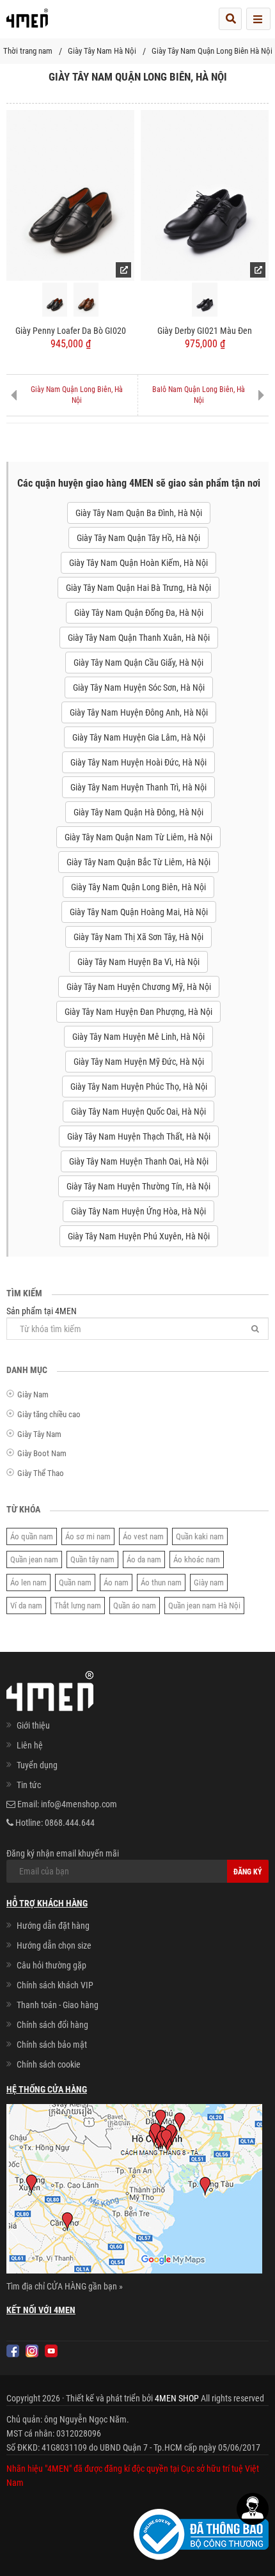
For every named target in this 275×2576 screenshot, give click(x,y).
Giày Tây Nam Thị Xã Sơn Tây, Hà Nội (138, 937)
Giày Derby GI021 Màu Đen (205, 331)
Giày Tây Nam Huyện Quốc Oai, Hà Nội (138, 1111)
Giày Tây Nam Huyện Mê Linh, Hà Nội (138, 1037)
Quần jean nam (34, 1559)
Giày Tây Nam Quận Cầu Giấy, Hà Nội (138, 663)
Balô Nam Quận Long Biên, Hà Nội (199, 395)
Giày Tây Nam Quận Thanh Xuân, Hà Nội (139, 638)
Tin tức (29, 1785)
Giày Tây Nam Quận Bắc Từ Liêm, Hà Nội (138, 862)
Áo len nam (28, 1583)
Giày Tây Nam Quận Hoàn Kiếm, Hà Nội (138, 563)
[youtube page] (51, 2351)
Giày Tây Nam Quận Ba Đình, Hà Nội (139, 513)
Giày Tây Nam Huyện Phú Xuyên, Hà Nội (139, 1236)
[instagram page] (32, 2351)
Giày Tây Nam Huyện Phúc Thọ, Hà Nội (139, 1087)
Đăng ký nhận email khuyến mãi (63, 1853)
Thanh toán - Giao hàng (58, 2005)
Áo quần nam (32, 1536)
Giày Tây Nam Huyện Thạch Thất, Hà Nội (139, 1136)
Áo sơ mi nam (88, 1536)
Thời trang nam (28, 51)
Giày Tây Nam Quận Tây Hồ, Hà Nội (138, 538)
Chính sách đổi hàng (52, 2025)
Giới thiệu (33, 1725)
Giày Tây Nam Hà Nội (102, 51)
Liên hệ (30, 1745)
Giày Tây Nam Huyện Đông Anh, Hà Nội (139, 712)
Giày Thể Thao (41, 1473)
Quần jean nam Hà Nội (204, 1606)
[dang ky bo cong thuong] (201, 2534)
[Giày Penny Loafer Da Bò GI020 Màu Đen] (55, 300)
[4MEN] (27, 22)
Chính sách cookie (49, 2064)
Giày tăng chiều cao (49, 1414)
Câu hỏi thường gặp (51, 1965)
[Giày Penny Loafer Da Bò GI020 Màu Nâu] (86, 300)
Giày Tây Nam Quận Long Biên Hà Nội (212, 51)
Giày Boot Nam (42, 1453)
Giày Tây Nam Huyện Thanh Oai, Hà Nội (139, 1161)
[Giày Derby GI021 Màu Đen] (205, 194)
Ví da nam (26, 1606)
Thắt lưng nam (78, 1606)
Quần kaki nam (200, 1536)
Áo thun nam (161, 1583)
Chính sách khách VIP (55, 1985)
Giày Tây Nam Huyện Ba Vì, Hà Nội (138, 962)
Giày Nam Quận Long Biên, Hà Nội (77, 395)
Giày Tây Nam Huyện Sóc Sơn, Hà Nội (139, 687)
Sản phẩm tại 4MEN (42, 1311)
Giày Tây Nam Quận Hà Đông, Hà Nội (138, 812)
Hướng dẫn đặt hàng (53, 1926)
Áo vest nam (143, 1536)
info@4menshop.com (79, 1804)
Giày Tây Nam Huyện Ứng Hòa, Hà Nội (138, 1211)
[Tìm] (255, 1329)
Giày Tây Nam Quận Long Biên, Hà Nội (138, 887)
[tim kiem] (230, 19)
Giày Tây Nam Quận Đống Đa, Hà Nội (139, 613)
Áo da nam (144, 1559)
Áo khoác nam (197, 1559)
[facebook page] (13, 2351)
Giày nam (209, 1583)
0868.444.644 (70, 1823)
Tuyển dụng (37, 1765)
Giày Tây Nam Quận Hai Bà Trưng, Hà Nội (138, 588)
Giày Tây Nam (39, 1434)
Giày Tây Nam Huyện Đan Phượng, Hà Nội (138, 1012)
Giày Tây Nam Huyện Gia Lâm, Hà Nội (139, 737)
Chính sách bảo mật (52, 2045)
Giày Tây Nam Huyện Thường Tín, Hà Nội (138, 1186)
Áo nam (116, 1583)
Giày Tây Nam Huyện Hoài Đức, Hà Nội (138, 762)
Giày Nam (33, 1394)
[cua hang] (134, 2192)
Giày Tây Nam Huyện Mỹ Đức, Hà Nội (139, 1062)
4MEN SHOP (177, 2398)
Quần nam (75, 1583)
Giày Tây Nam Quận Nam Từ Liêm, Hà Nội (138, 837)
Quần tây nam (92, 1559)
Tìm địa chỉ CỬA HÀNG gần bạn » (65, 2286)
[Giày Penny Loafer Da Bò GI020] (70, 194)
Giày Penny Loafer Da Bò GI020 (71, 331)
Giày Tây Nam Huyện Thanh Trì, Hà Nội (138, 787)
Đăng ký (248, 1872)
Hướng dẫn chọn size (54, 1945)
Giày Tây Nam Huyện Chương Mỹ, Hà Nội (139, 987)
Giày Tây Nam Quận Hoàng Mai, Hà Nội (139, 912)
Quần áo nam (135, 1606)
